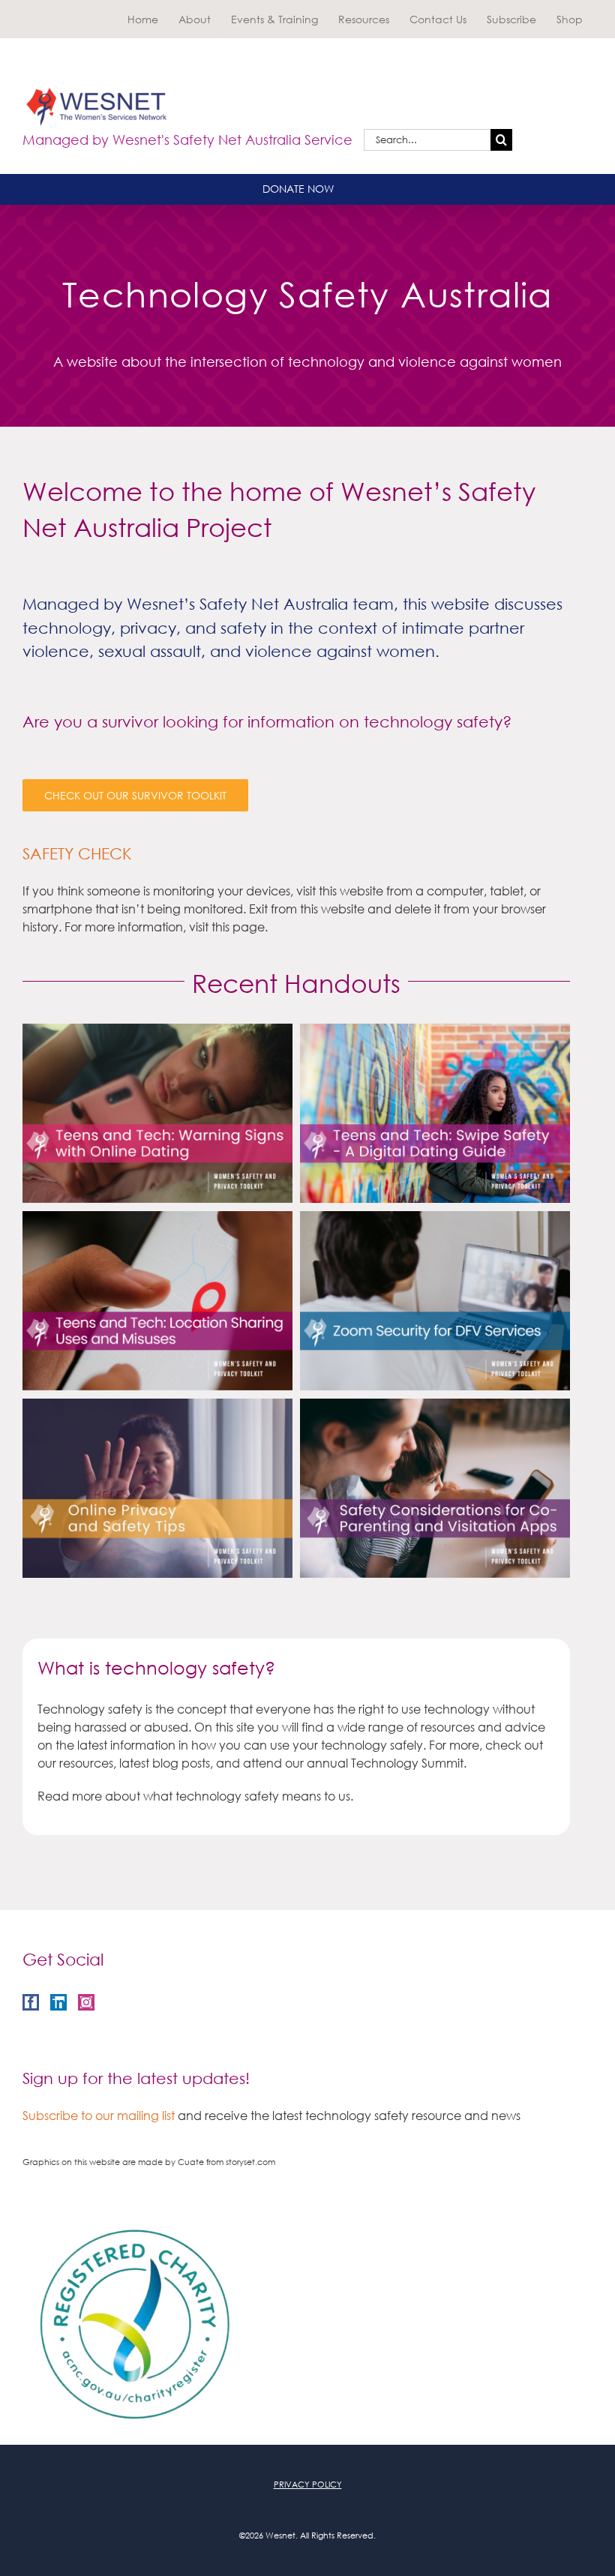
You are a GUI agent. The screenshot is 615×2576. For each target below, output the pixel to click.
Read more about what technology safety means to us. (195, 1796)
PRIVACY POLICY (308, 2485)
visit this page (227, 927)
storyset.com (250, 2162)
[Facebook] (31, 2002)
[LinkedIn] (58, 2002)
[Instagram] (86, 2002)
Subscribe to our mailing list (99, 2115)
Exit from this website (305, 909)
